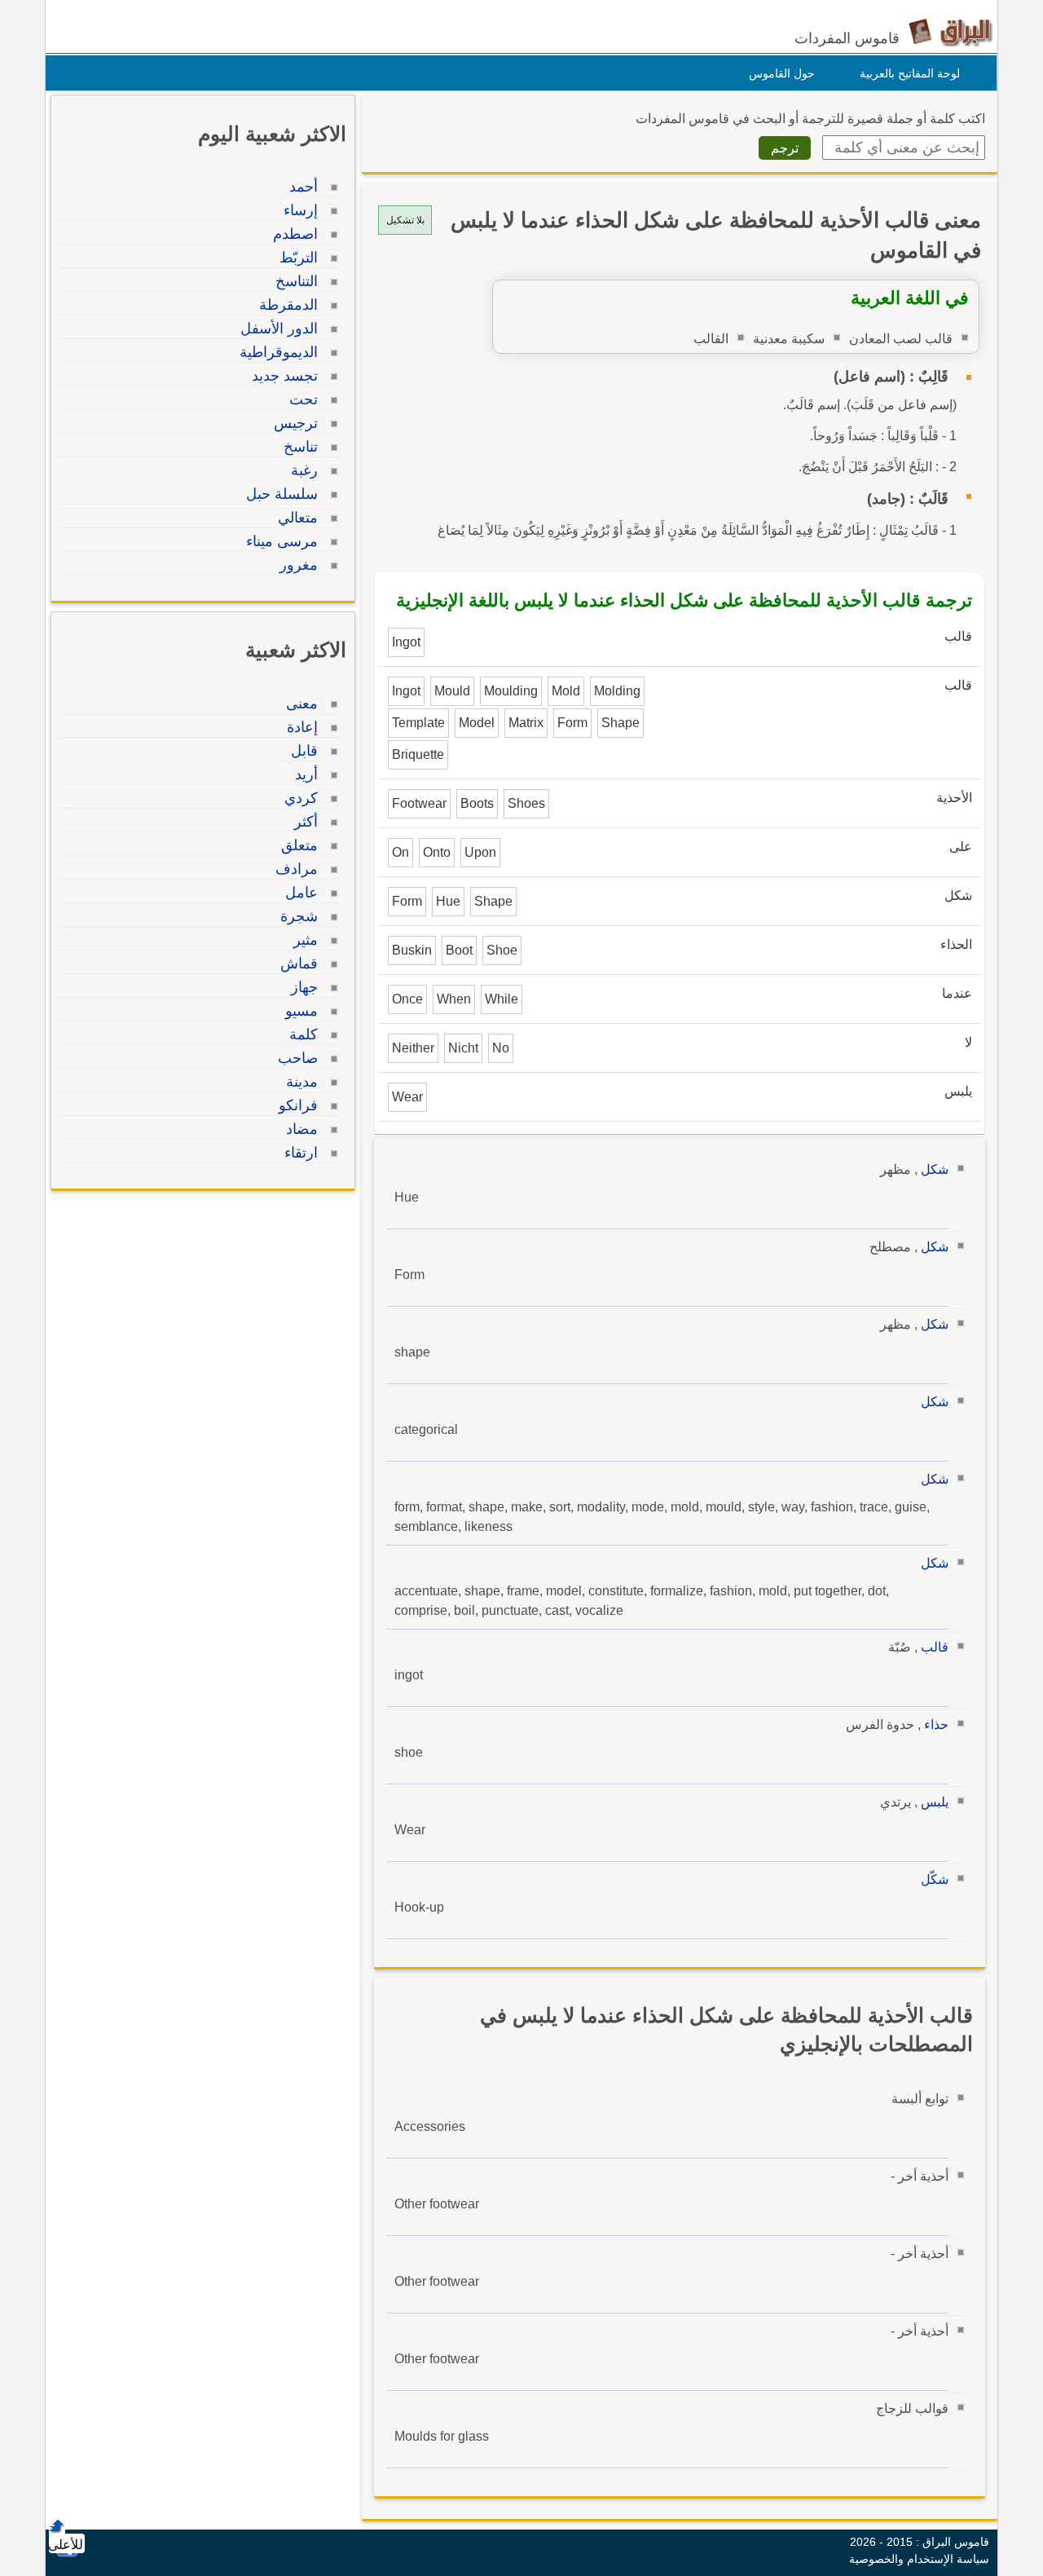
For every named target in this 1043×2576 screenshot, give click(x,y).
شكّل (935, 1879)
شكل (935, 1169)
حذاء (936, 1725)
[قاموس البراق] (951, 31)
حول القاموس (782, 73)
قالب (935, 1647)
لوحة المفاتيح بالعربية (910, 73)
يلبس (935, 1802)
